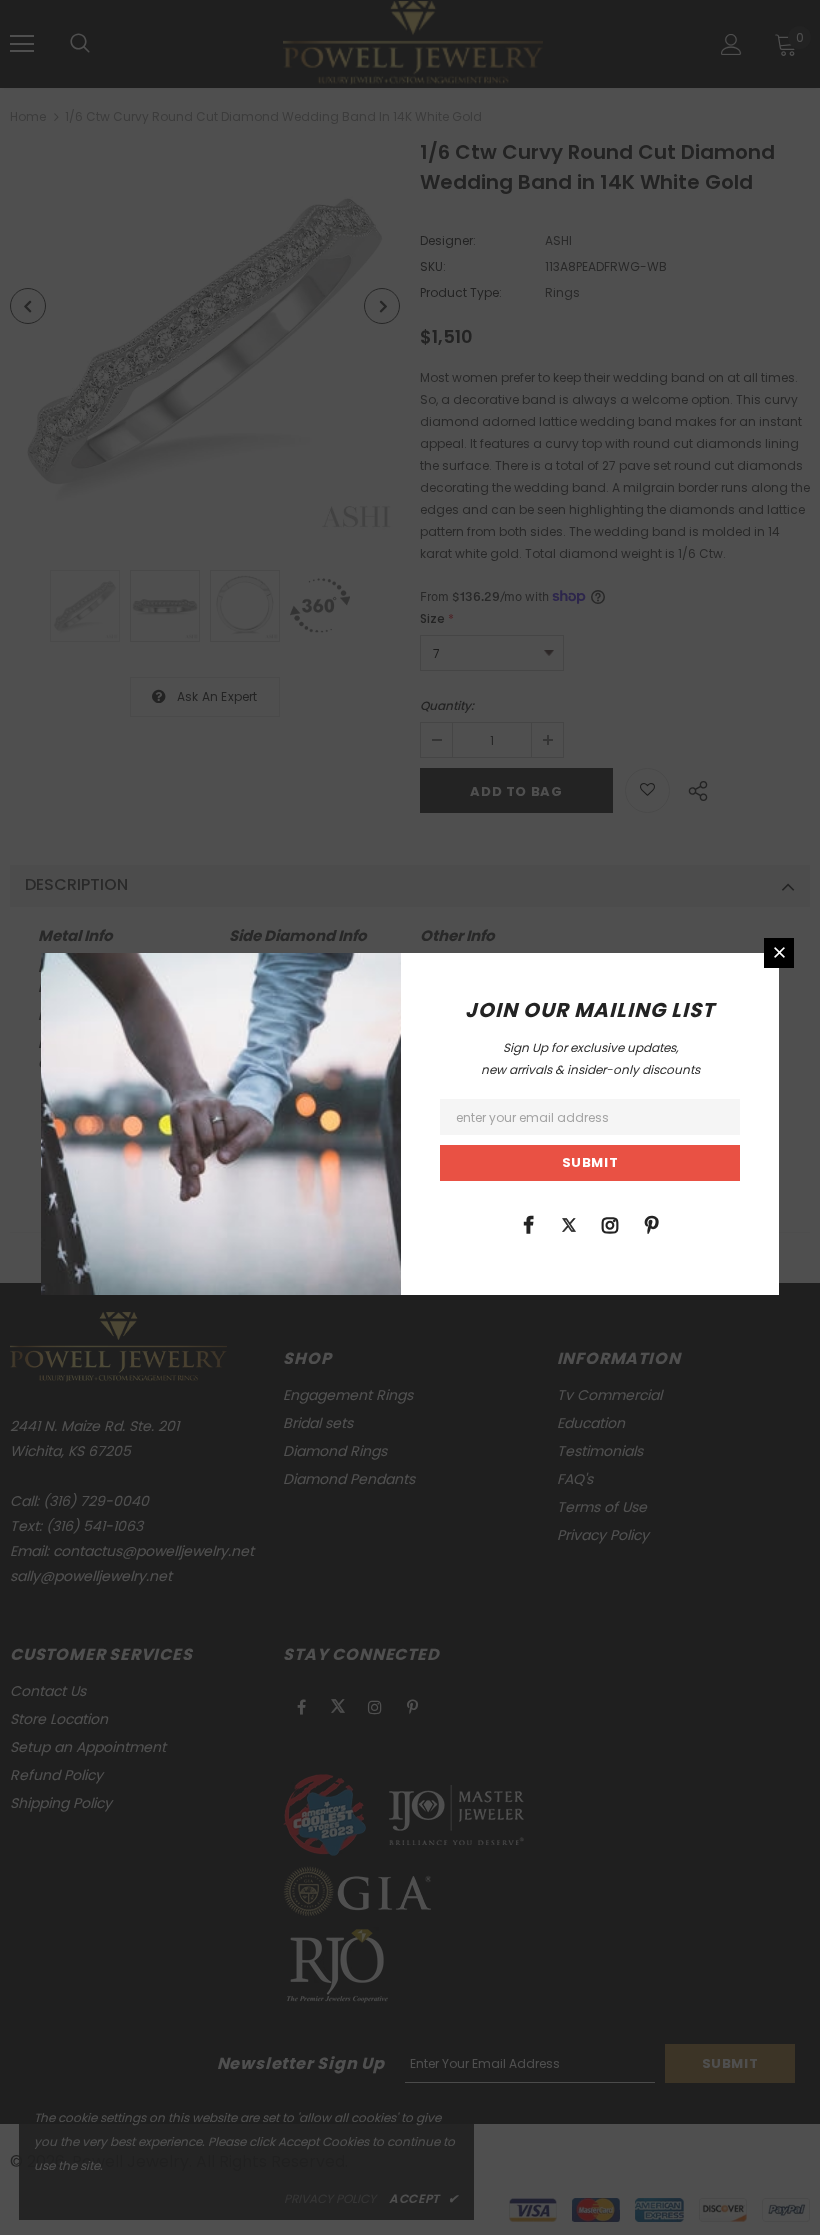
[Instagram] (610, 1224)
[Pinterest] (651, 1224)
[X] (569, 1224)
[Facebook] (528, 1224)
